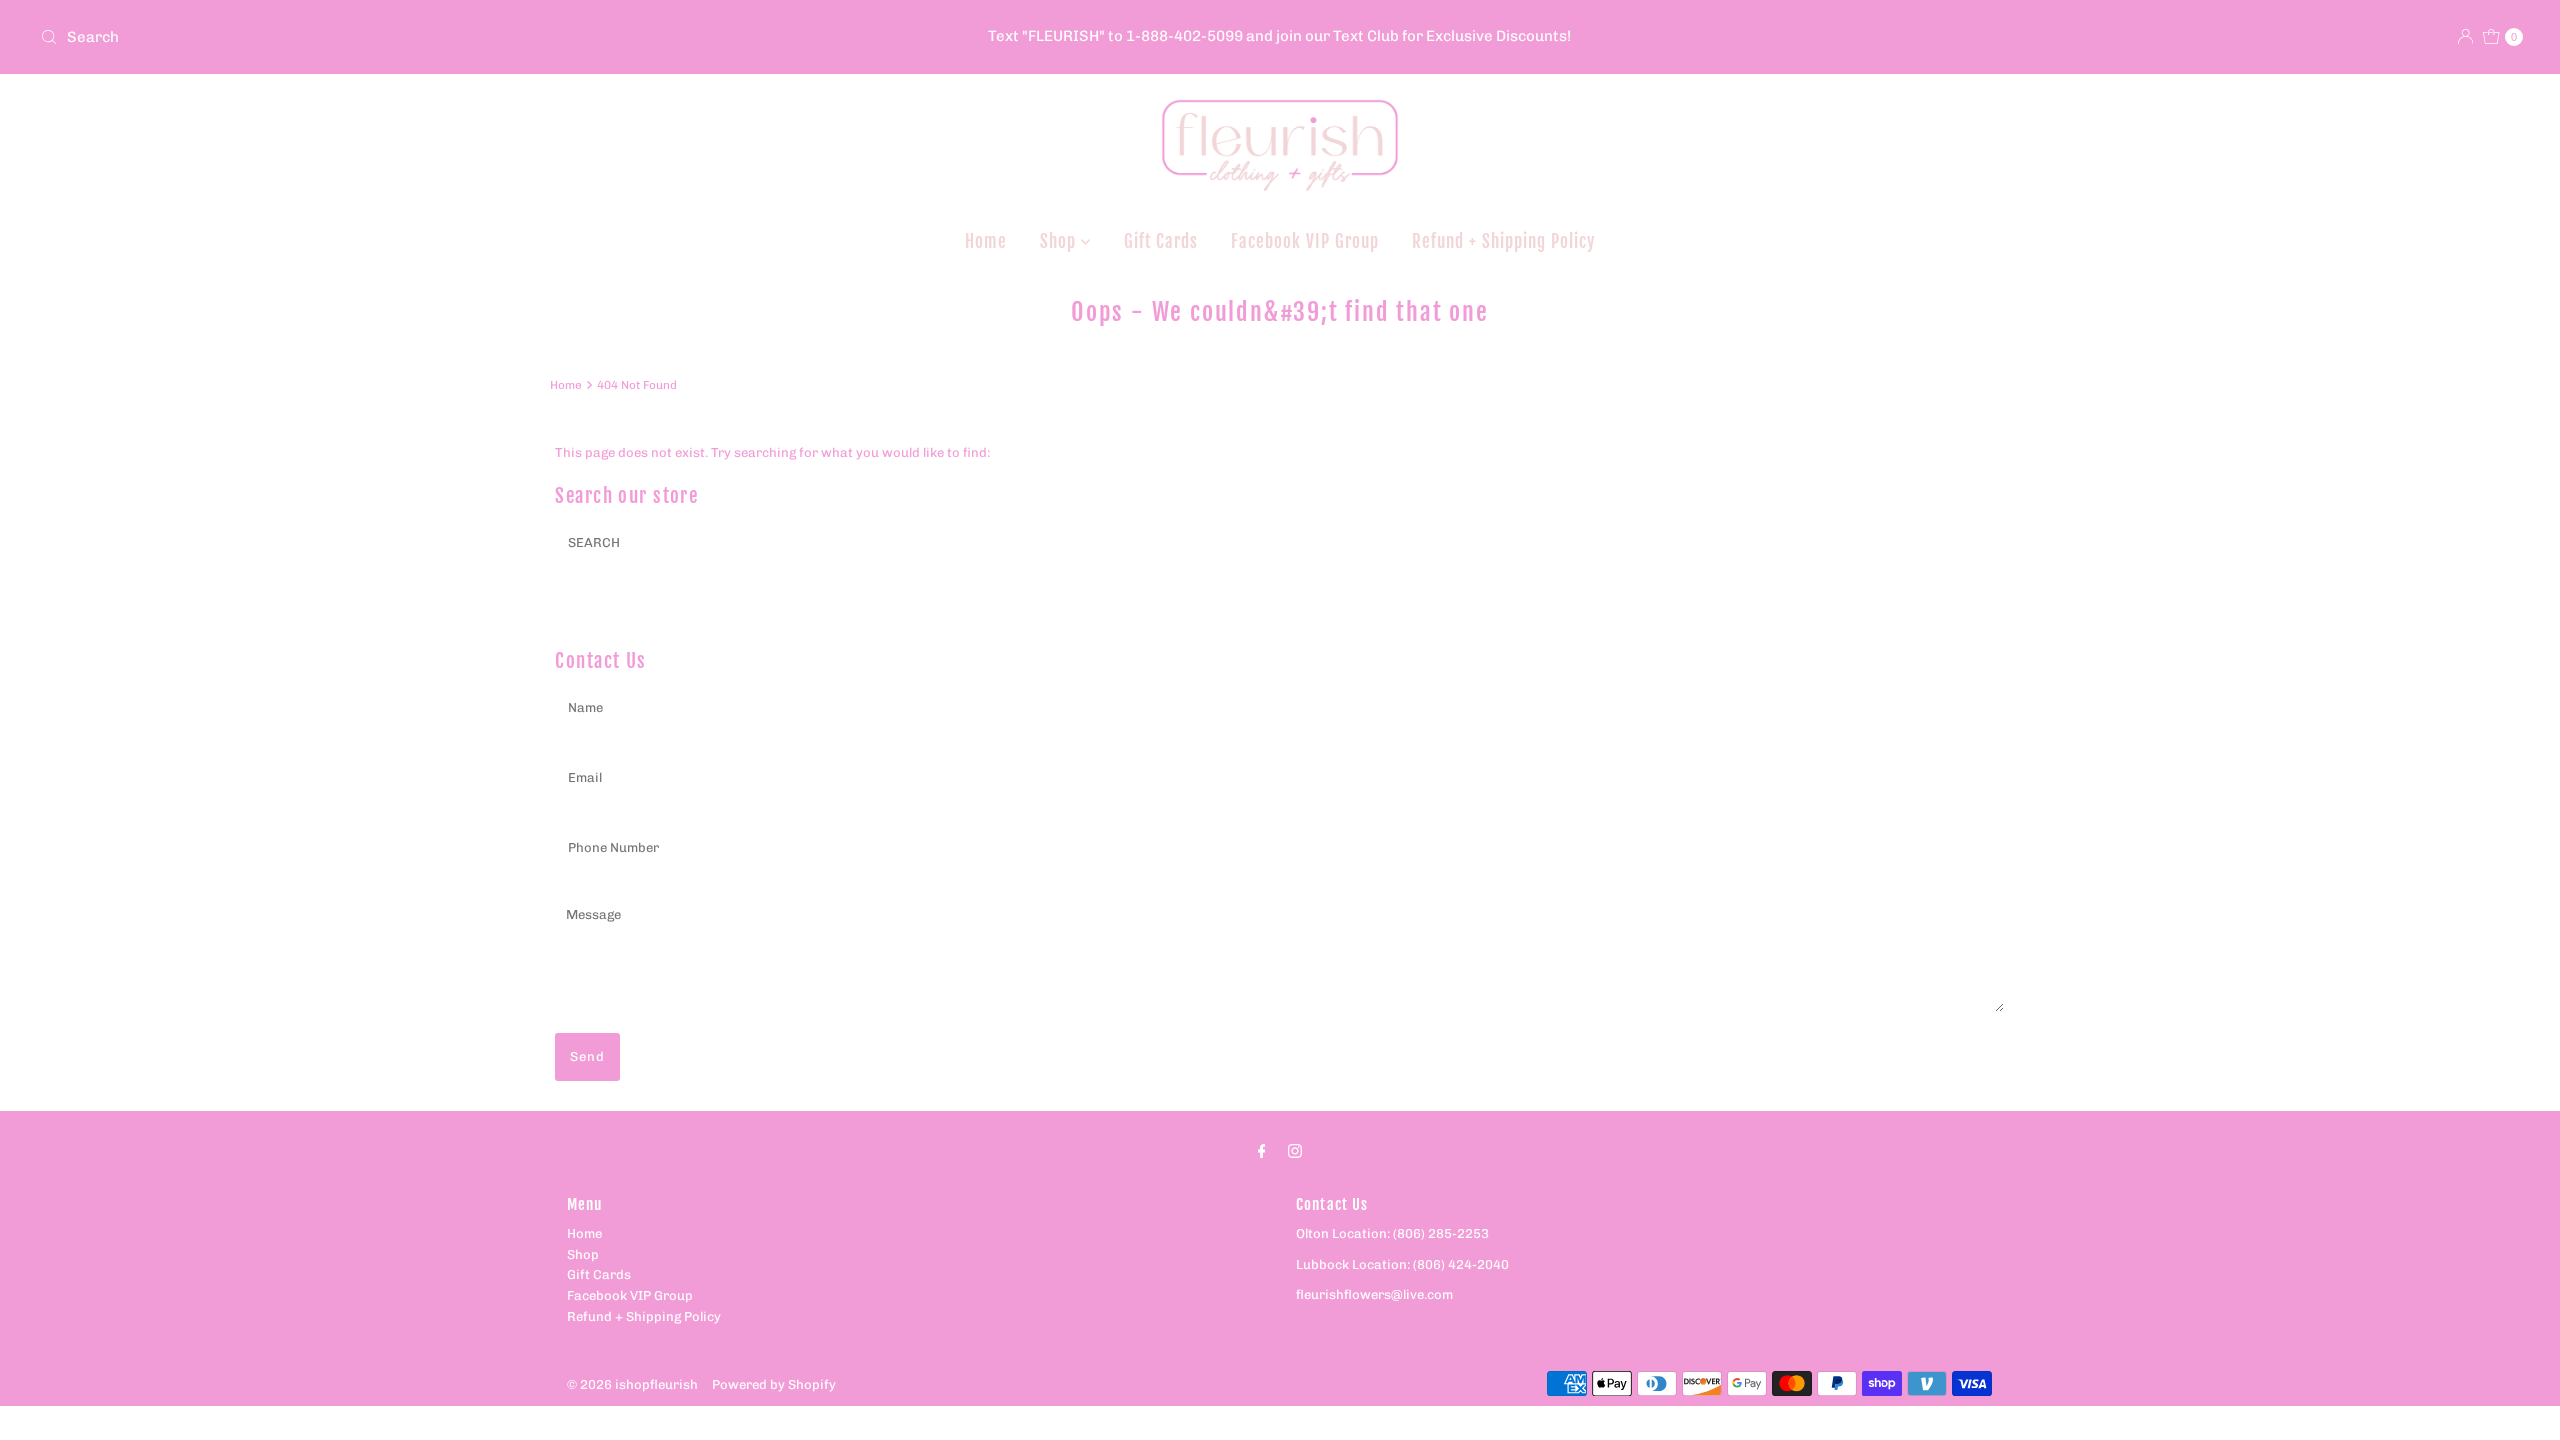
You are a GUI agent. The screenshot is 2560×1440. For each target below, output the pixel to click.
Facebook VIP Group (1305, 241)
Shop (1060, 241)
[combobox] (442, 37)
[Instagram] (1295, 1151)
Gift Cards (1161, 241)
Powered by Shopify (774, 1384)
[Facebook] (1262, 1151)
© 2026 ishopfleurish (632, 1384)
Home (986, 241)
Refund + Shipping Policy (1503, 241)
